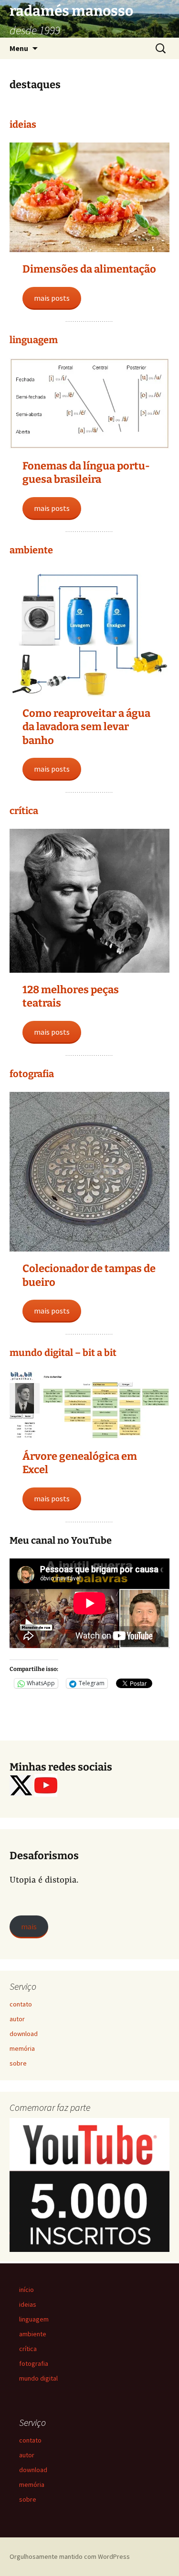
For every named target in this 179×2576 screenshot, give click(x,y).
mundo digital (38, 2378)
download (24, 2034)
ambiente (31, 550)
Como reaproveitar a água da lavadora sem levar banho (86, 727)
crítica (24, 811)
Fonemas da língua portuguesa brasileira (86, 473)
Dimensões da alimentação (89, 269)
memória (22, 2048)
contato (21, 2004)
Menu (19, 48)
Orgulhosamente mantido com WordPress (70, 2556)
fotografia (32, 1074)
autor (17, 2019)
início (26, 2290)
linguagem (34, 340)
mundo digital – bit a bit (63, 1353)
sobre (18, 2063)
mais (29, 1926)
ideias (23, 124)
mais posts (52, 298)
